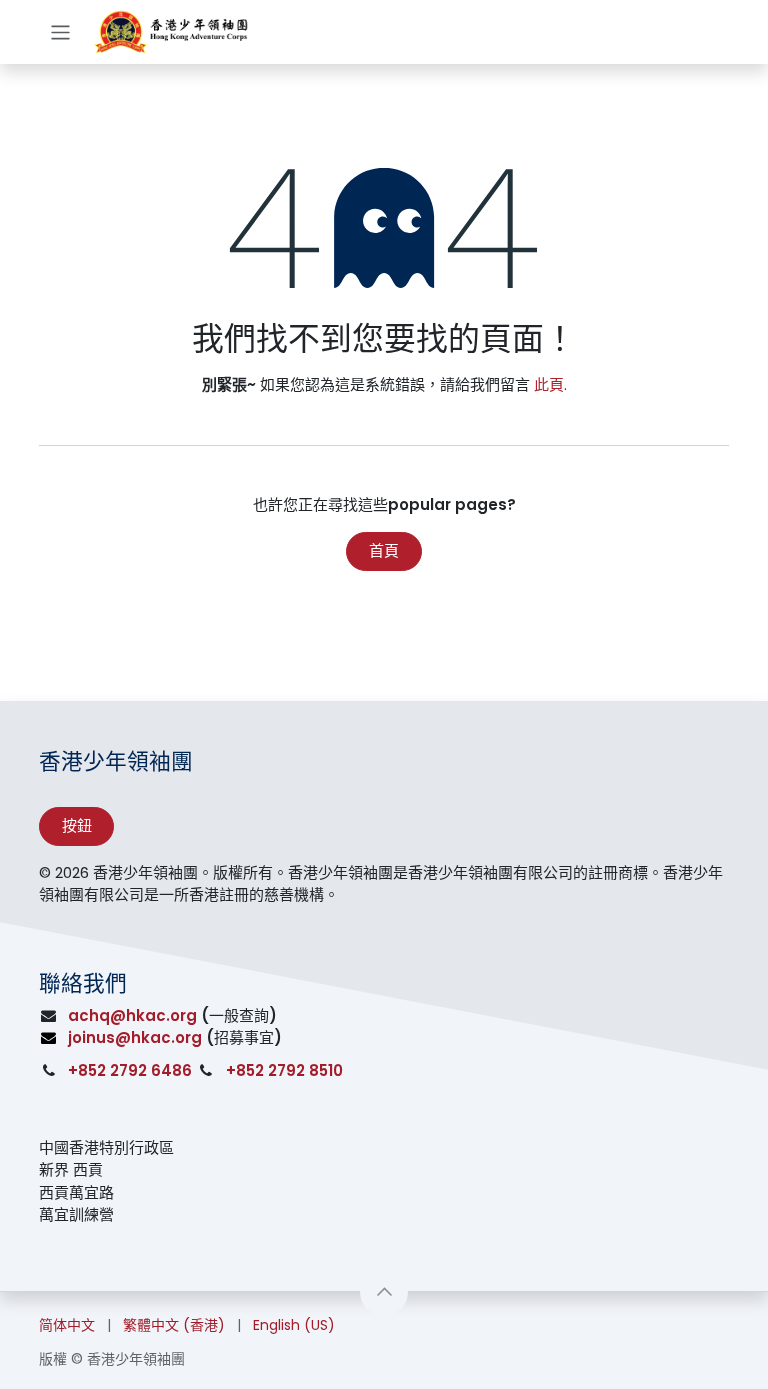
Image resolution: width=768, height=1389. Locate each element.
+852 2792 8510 (284, 1070)
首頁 (384, 550)
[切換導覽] (60, 31)
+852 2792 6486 (130, 1070)
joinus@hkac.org (135, 1037)
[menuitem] (67, 1325)
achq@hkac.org (132, 1015)
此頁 (549, 384)
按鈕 (77, 825)
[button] (384, 1292)
